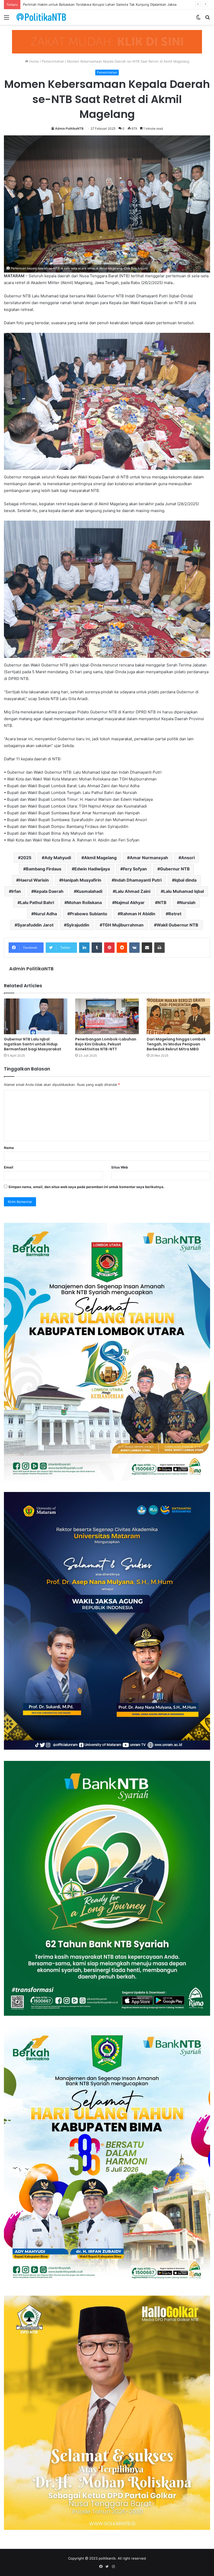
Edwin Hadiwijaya (92, 869)
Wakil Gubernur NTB (177, 925)
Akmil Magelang (100, 858)
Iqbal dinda (186, 880)
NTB (162, 902)
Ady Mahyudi (58, 858)
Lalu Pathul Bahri (37, 902)
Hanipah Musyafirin (82, 880)
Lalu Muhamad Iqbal (184, 891)
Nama (9, 1148)
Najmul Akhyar (130, 902)
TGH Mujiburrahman (123, 925)
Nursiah (188, 902)
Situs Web (120, 1167)
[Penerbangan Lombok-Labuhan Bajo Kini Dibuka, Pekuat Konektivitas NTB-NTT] (107, 1016)
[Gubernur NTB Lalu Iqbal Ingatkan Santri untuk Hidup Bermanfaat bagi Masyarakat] (36, 1016)
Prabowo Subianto (89, 914)
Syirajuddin (78, 925)
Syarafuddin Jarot (35, 925)
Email (9, 1167)
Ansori (188, 858)
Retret (175, 914)
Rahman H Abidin (138, 914)
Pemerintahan (53, 61)
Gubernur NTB (175, 869)
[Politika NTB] (41, 17)
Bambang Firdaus (44, 869)
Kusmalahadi (89, 891)
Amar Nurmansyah (149, 858)
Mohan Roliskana (84, 902)
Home (34, 61)
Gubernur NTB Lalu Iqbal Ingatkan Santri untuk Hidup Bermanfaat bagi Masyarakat (33, 1044)
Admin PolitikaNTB (69, 128)
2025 (26, 858)
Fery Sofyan (135, 869)
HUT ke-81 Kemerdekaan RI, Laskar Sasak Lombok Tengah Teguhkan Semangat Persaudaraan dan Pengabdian (112, 4)
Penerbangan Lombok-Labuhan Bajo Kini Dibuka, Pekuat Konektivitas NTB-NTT (106, 1044)
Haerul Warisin (34, 880)
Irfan (16, 891)
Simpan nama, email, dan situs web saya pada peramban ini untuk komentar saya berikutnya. (86, 1187)
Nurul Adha (45, 914)
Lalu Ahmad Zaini (133, 891)
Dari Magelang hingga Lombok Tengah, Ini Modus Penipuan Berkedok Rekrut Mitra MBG (176, 1044)
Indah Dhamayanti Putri (138, 880)
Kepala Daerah (49, 891)
